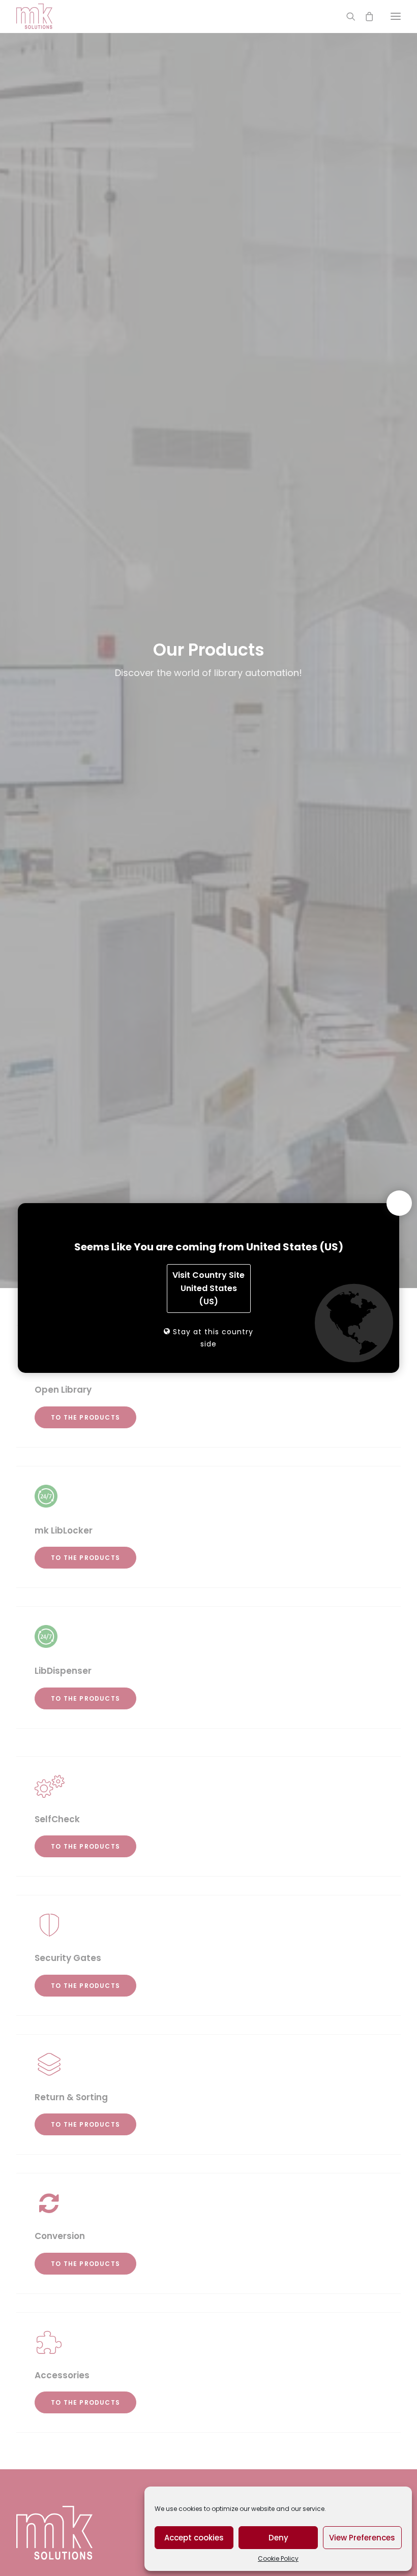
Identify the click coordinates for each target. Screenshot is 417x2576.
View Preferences (362, 2538)
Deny (278, 2538)
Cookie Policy (278, 2558)
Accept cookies (194, 2538)
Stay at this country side (212, 1338)
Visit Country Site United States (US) (208, 1288)
